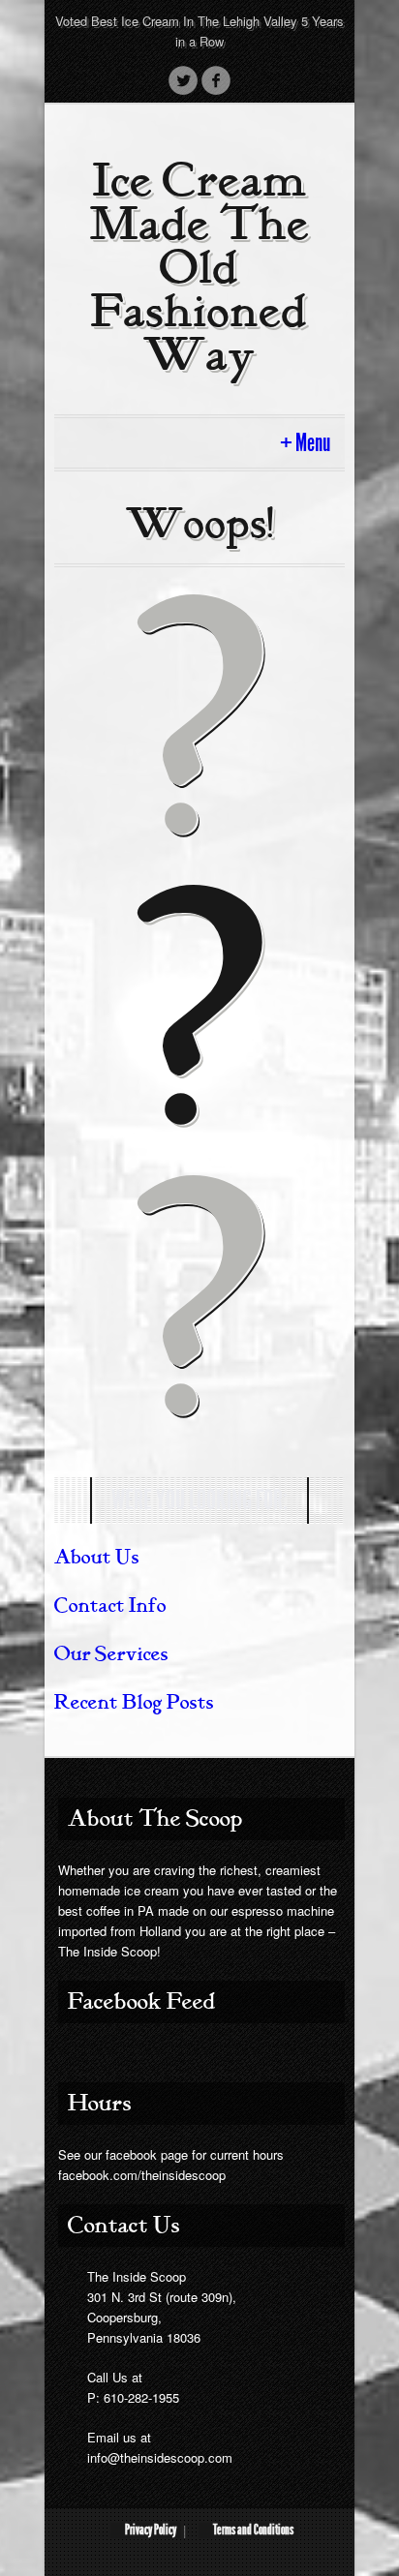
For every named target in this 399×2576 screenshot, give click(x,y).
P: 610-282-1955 (133, 2397)
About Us (97, 1557)
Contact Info (110, 1606)
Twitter (183, 80)
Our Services (111, 1654)
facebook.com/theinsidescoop (142, 2175)
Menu (313, 443)
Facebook (216, 80)
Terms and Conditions (253, 2530)
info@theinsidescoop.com (160, 2457)
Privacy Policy (151, 2530)
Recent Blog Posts (134, 1702)
